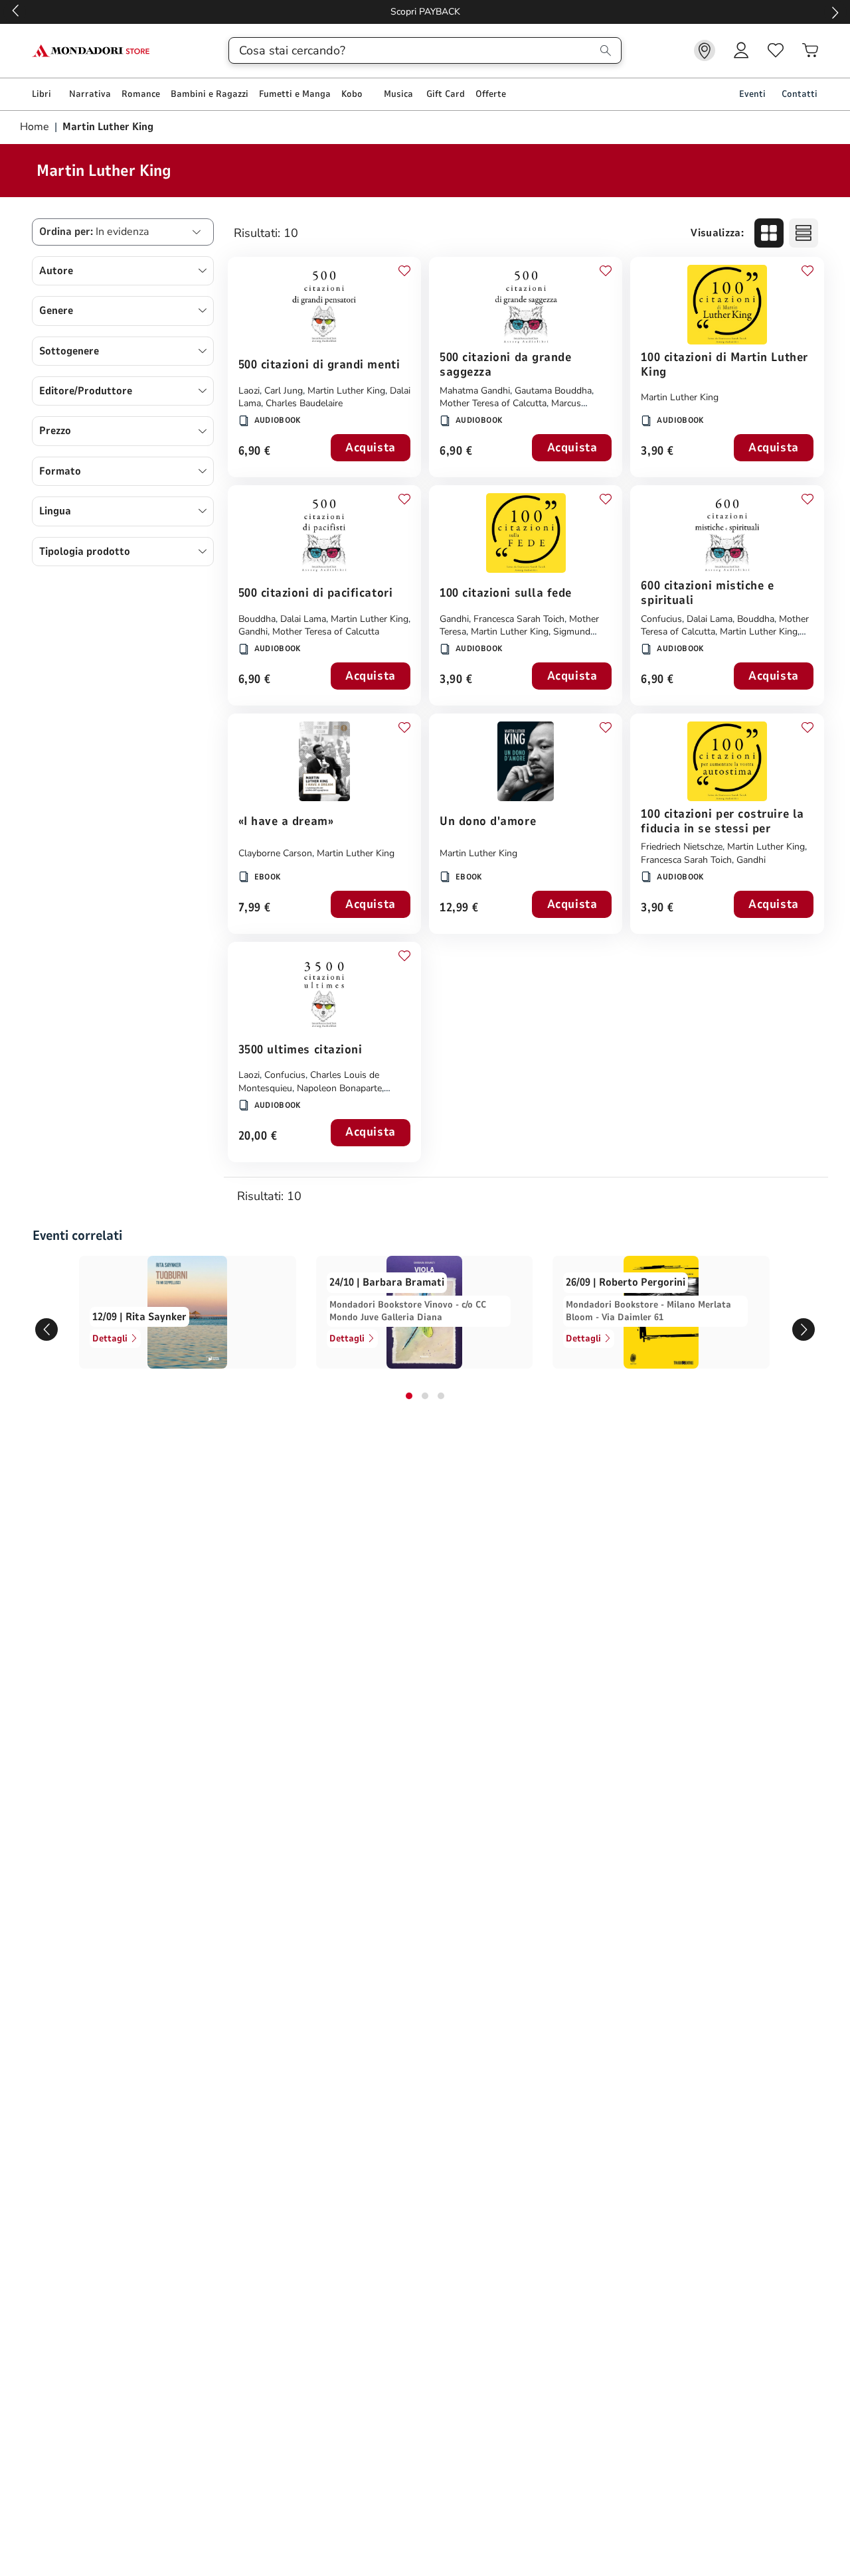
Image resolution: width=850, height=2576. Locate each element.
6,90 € (255, 452)
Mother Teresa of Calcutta (493, 403)
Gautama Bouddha (553, 391)
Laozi (249, 391)
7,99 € (255, 908)
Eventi (752, 94)
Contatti (800, 94)
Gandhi (253, 632)
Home (36, 127)
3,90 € (657, 452)
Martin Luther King (346, 391)
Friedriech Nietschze (682, 847)
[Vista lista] (804, 233)
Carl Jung (284, 391)
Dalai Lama (303, 619)
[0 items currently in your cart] (810, 50)
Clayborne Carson (275, 853)
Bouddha (257, 619)
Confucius (661, 619)
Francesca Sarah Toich (519, 619)
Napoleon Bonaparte (339, 1088)
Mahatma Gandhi (475, 391)
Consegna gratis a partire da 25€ (425, 12)
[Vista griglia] (769, 233)
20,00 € (258, 1137)
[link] (705, 50)
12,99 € (459, 908)
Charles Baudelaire (304, 403)
